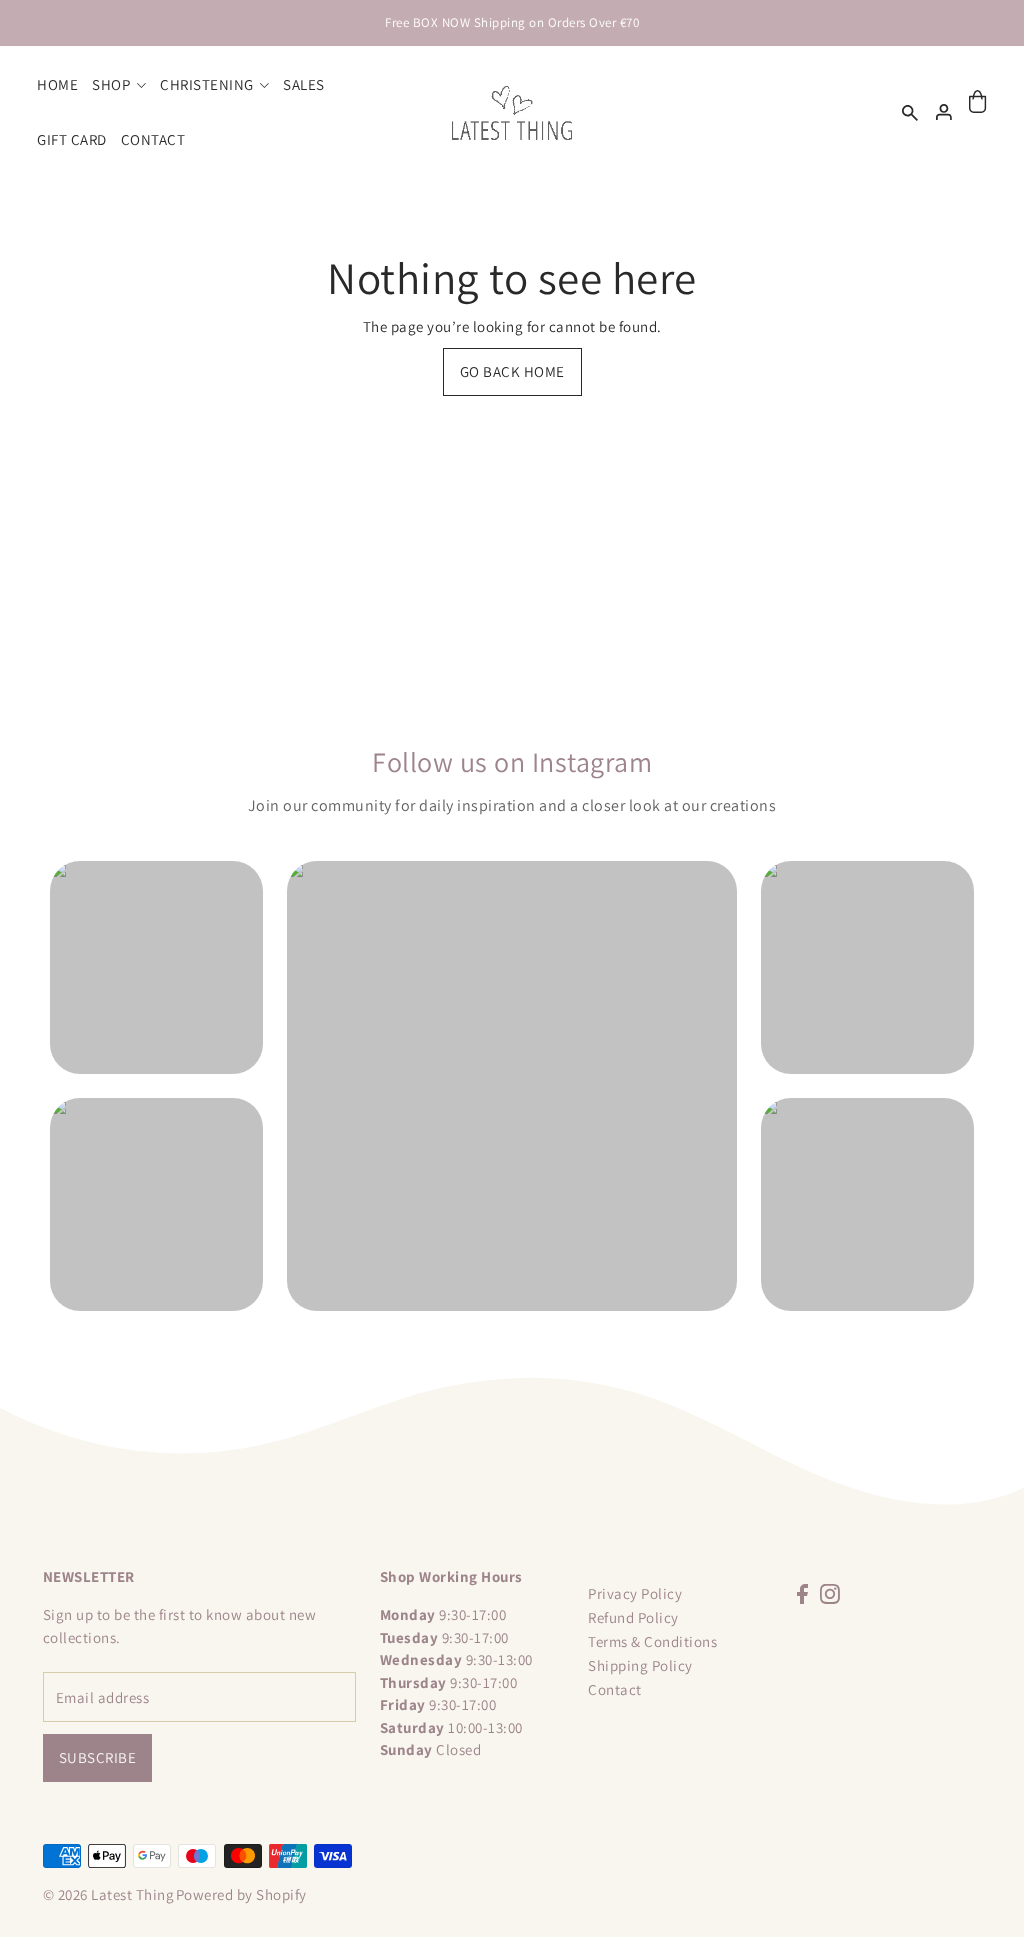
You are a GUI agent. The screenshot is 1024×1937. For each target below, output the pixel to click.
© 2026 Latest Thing (109, 1894)
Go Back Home (512, 371)
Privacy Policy (635, 1593)
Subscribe (98, 1757)
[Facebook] (802, 1593)
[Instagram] (830, 1593)
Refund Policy (633, 1617)
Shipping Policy (640, 1665)
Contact (615, 1689)
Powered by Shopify (241, 1894)
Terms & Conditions (652, 1641)
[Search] (910, 112)
